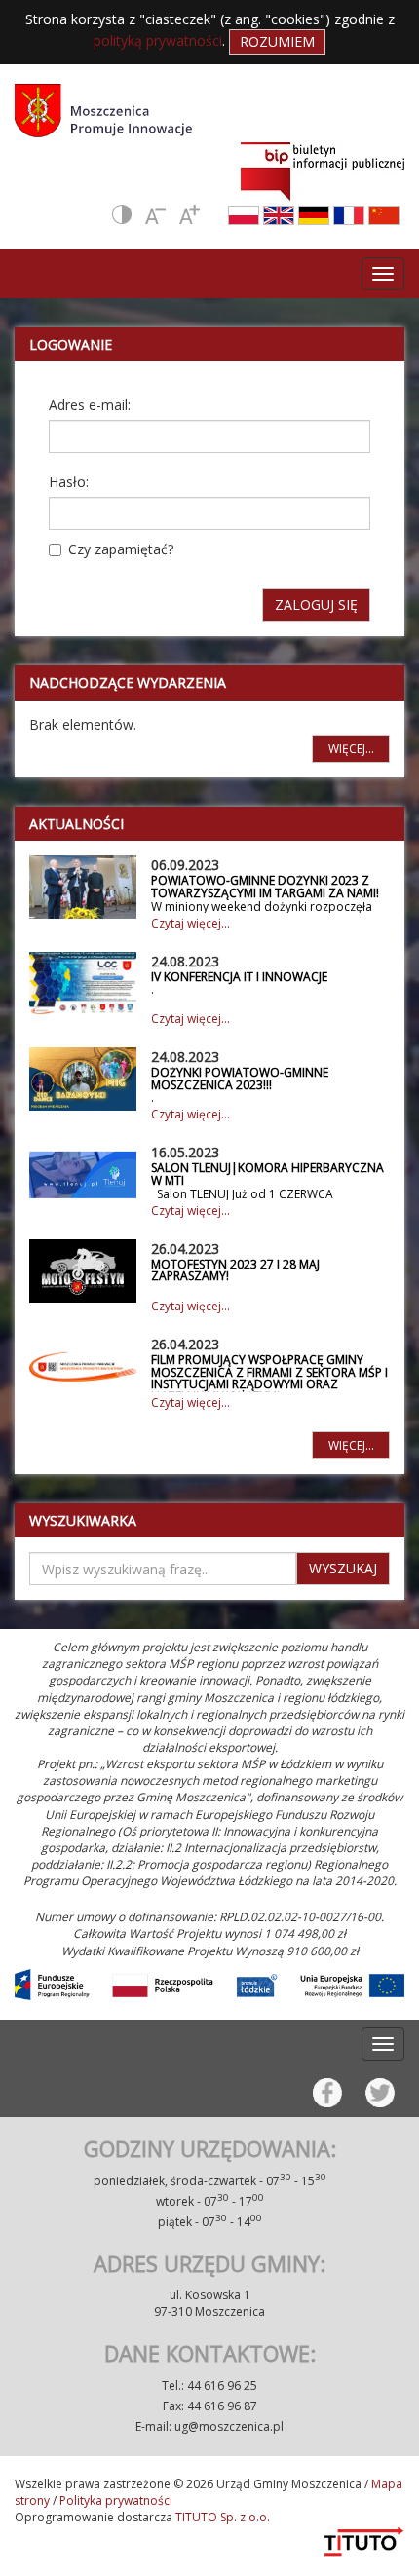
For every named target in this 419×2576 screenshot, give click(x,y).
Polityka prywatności (116, 2500)
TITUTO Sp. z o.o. (221, 2517)
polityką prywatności (158, 40)
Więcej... (351, 749)
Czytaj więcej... (190, 923)
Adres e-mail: (90, 405)
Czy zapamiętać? (121, 549)
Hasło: (69, 482)
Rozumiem (277, 41)
